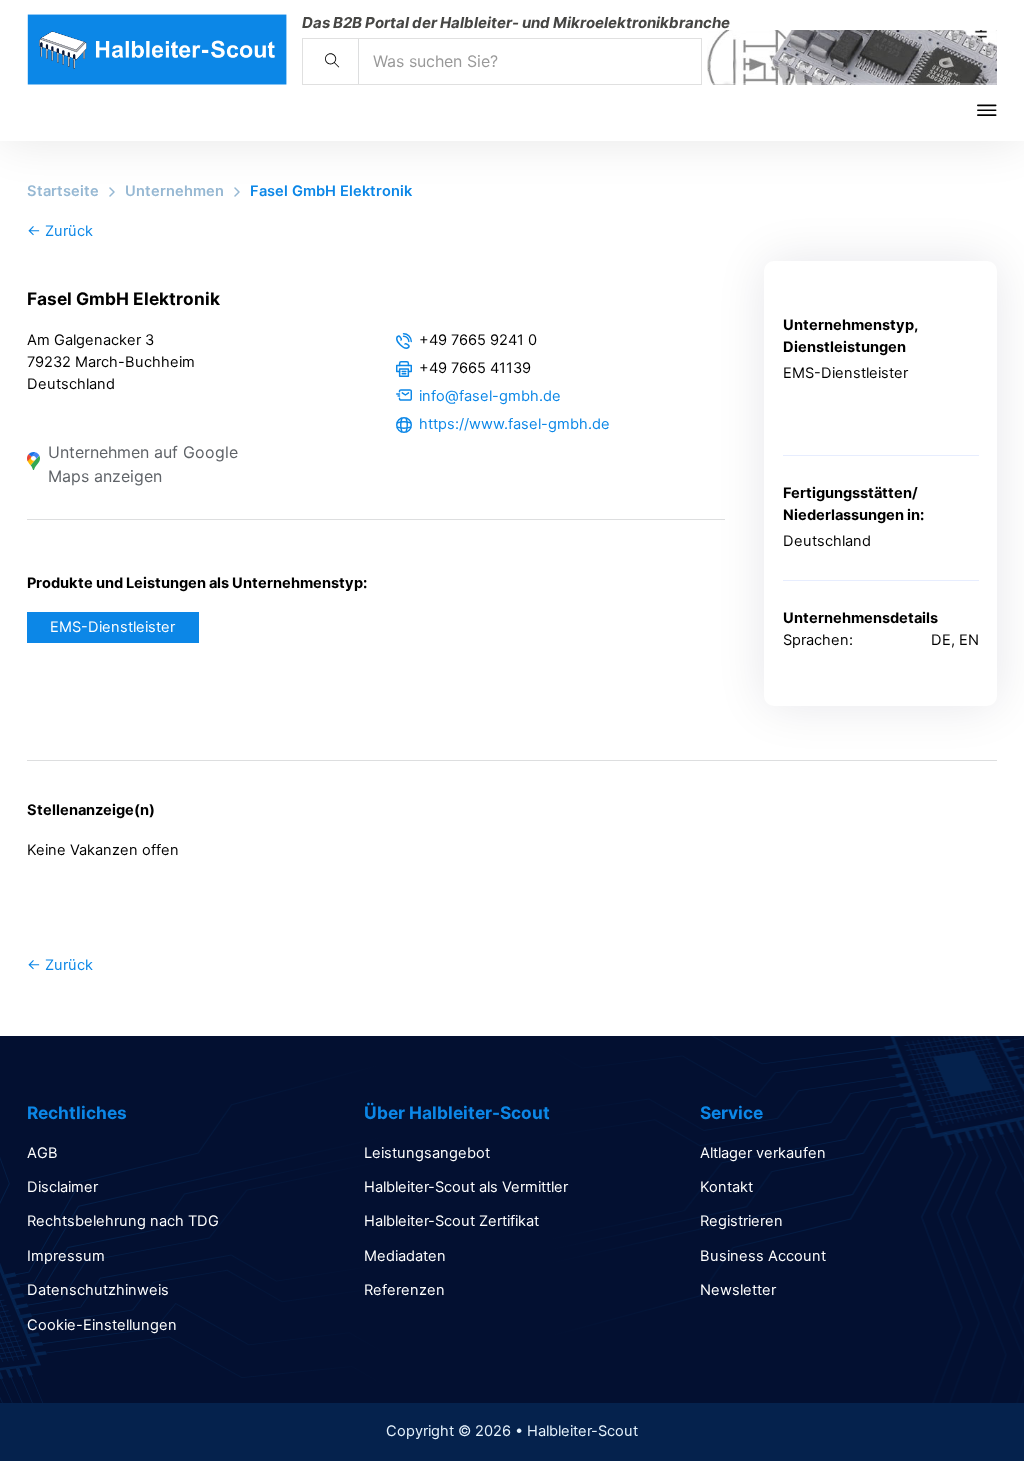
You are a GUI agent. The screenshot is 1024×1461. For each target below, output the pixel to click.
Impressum (66, 1256)
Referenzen (404, 1290)
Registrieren (741, 1221)
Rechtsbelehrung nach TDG (123, 1221)
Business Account (763, 1256)
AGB (42, 1153)
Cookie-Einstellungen (102, 1325)
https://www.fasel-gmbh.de (514, 424)
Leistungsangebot (427, 1153)
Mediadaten (405, 1256)
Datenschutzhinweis (98, 1290)
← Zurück (60, 231)
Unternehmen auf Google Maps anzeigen (143, 464)
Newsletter (738, 1290)
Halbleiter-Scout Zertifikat (451, 1221)
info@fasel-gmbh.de (490, 396)
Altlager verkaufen (763, 1153)
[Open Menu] (1000, 110)
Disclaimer (62, 1187)
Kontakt (726, 1187)
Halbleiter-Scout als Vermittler (466, 1187)
